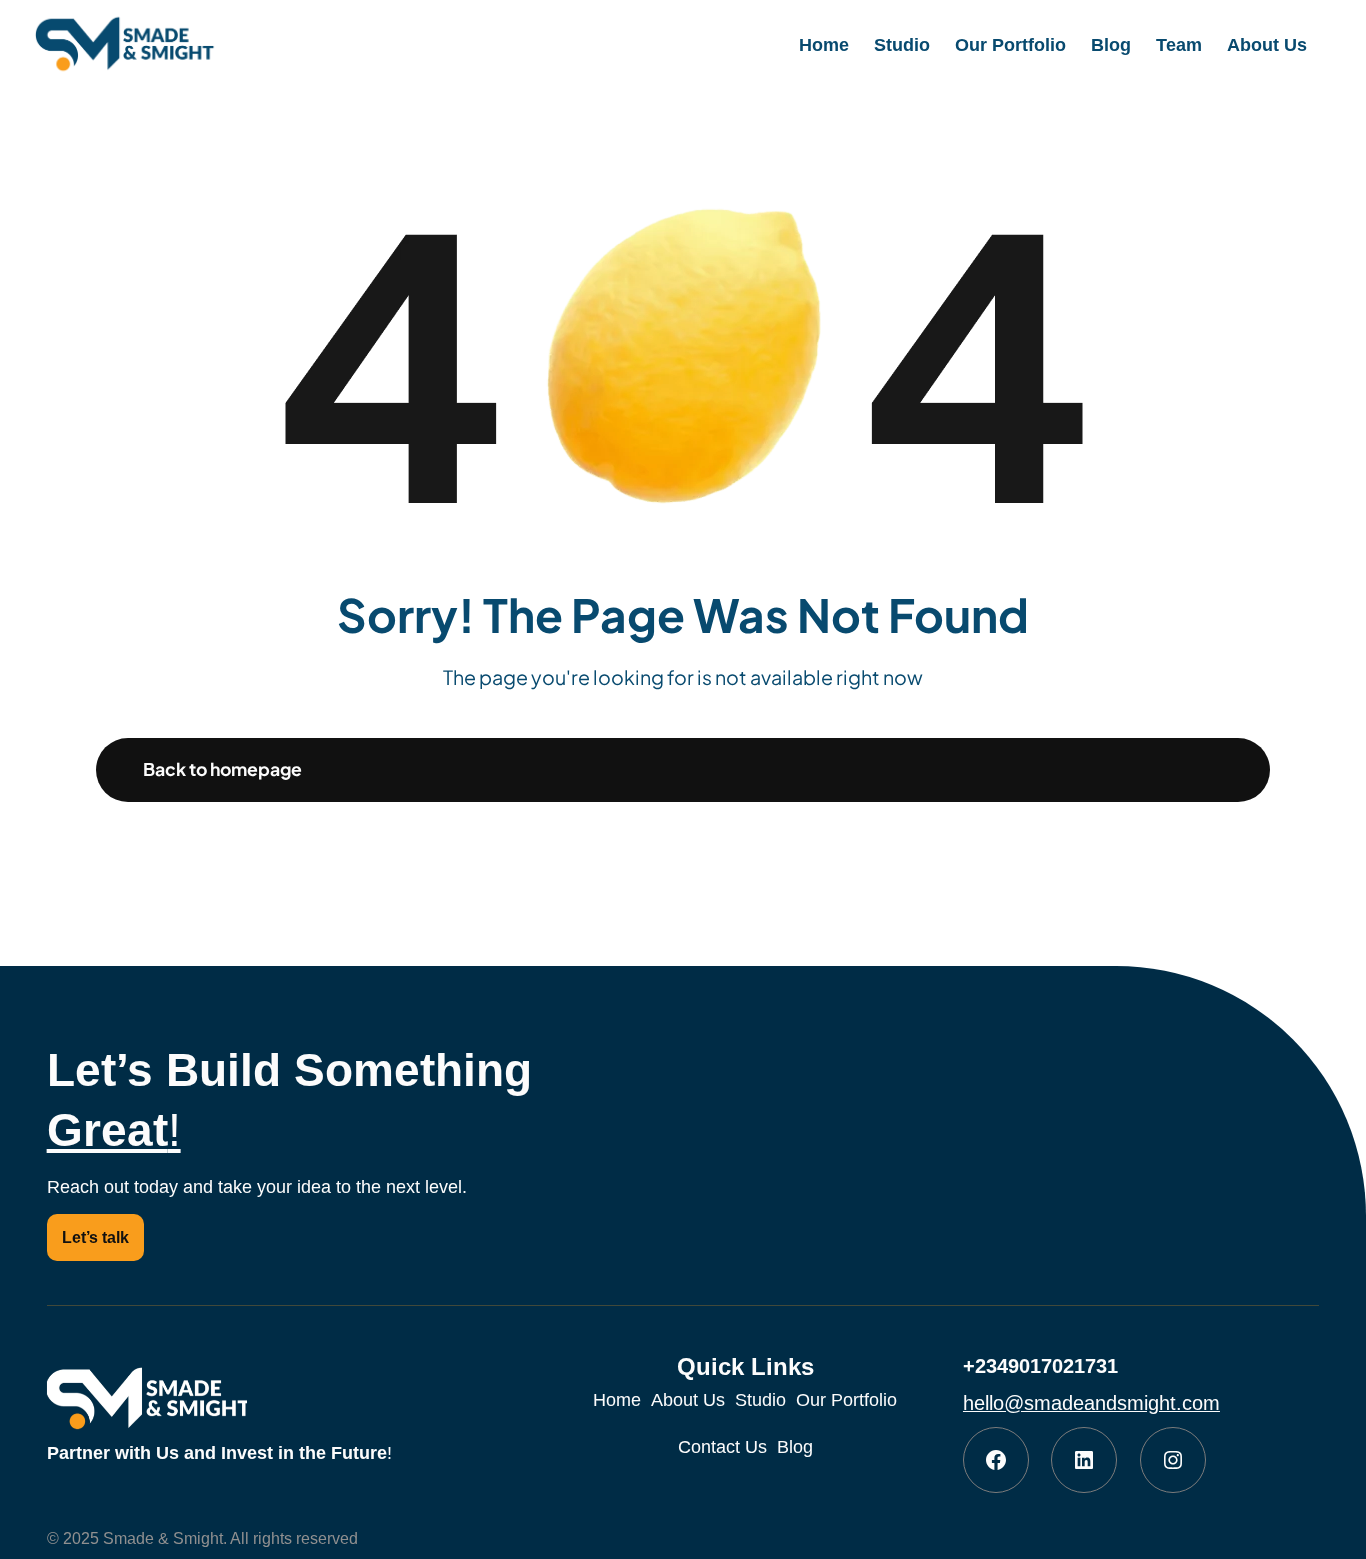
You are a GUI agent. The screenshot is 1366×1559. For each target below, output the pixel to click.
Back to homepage (222, 769)
